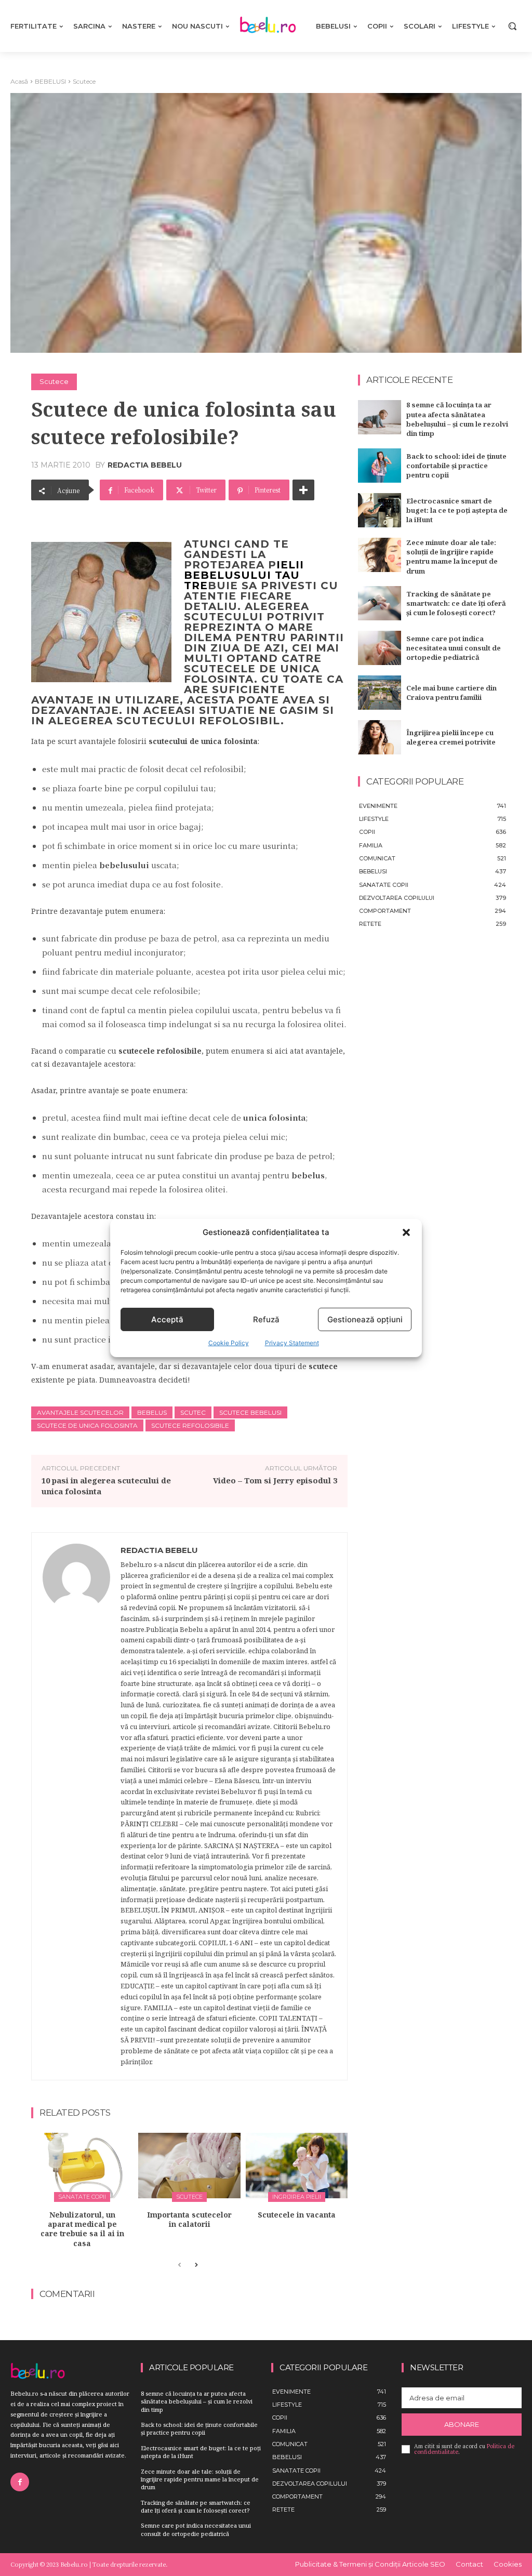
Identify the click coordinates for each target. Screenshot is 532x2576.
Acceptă (167, 1319)
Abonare (462, 2424)
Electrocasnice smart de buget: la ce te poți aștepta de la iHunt (457, 510)
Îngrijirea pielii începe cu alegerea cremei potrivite (451, 737)
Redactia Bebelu (145, 465)
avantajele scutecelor (80, 1412)
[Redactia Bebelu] (76, 1806)
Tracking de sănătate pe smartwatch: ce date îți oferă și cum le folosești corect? (456, 603)
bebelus (152, 1412)
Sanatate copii (82, 2197)
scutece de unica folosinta (87, 1425)
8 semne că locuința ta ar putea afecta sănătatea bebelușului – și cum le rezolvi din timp (457, 419)
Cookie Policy (229, 1343)
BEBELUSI (50, 81)
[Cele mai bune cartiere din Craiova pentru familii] (379, 693)
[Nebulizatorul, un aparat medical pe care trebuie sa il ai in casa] (82, 2166)
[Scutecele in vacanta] (297, 2166)
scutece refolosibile (190, 1425)
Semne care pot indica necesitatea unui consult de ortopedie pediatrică (454, 648)
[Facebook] (20, 2482)
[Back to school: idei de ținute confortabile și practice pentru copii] (379, 466)
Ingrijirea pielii (297, 2197)
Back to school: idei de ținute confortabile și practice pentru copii (456, 466)
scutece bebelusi (250, 1412)
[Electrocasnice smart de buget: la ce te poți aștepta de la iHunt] (379, 510)
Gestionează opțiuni (365, 1319)
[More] (303, 490)
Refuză (266, 1319)
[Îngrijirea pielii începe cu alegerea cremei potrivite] (379, 737)
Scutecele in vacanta (297, 2215)
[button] (406, 1232)
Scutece (84, 81)
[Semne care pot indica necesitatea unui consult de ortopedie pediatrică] (379, 648)
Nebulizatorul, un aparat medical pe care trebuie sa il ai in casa (82, 2229)
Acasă (19, 81)
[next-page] (196, 2265)
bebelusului (228, 575)
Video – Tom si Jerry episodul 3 (275, 1480)
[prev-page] (179, 2265)
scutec (193, 1412)
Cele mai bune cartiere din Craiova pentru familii (451, 693)
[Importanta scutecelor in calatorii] (189, 2166)
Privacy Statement (292, 1343)
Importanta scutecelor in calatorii (189, 2219)
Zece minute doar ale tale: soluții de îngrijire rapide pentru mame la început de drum (452, 557)
